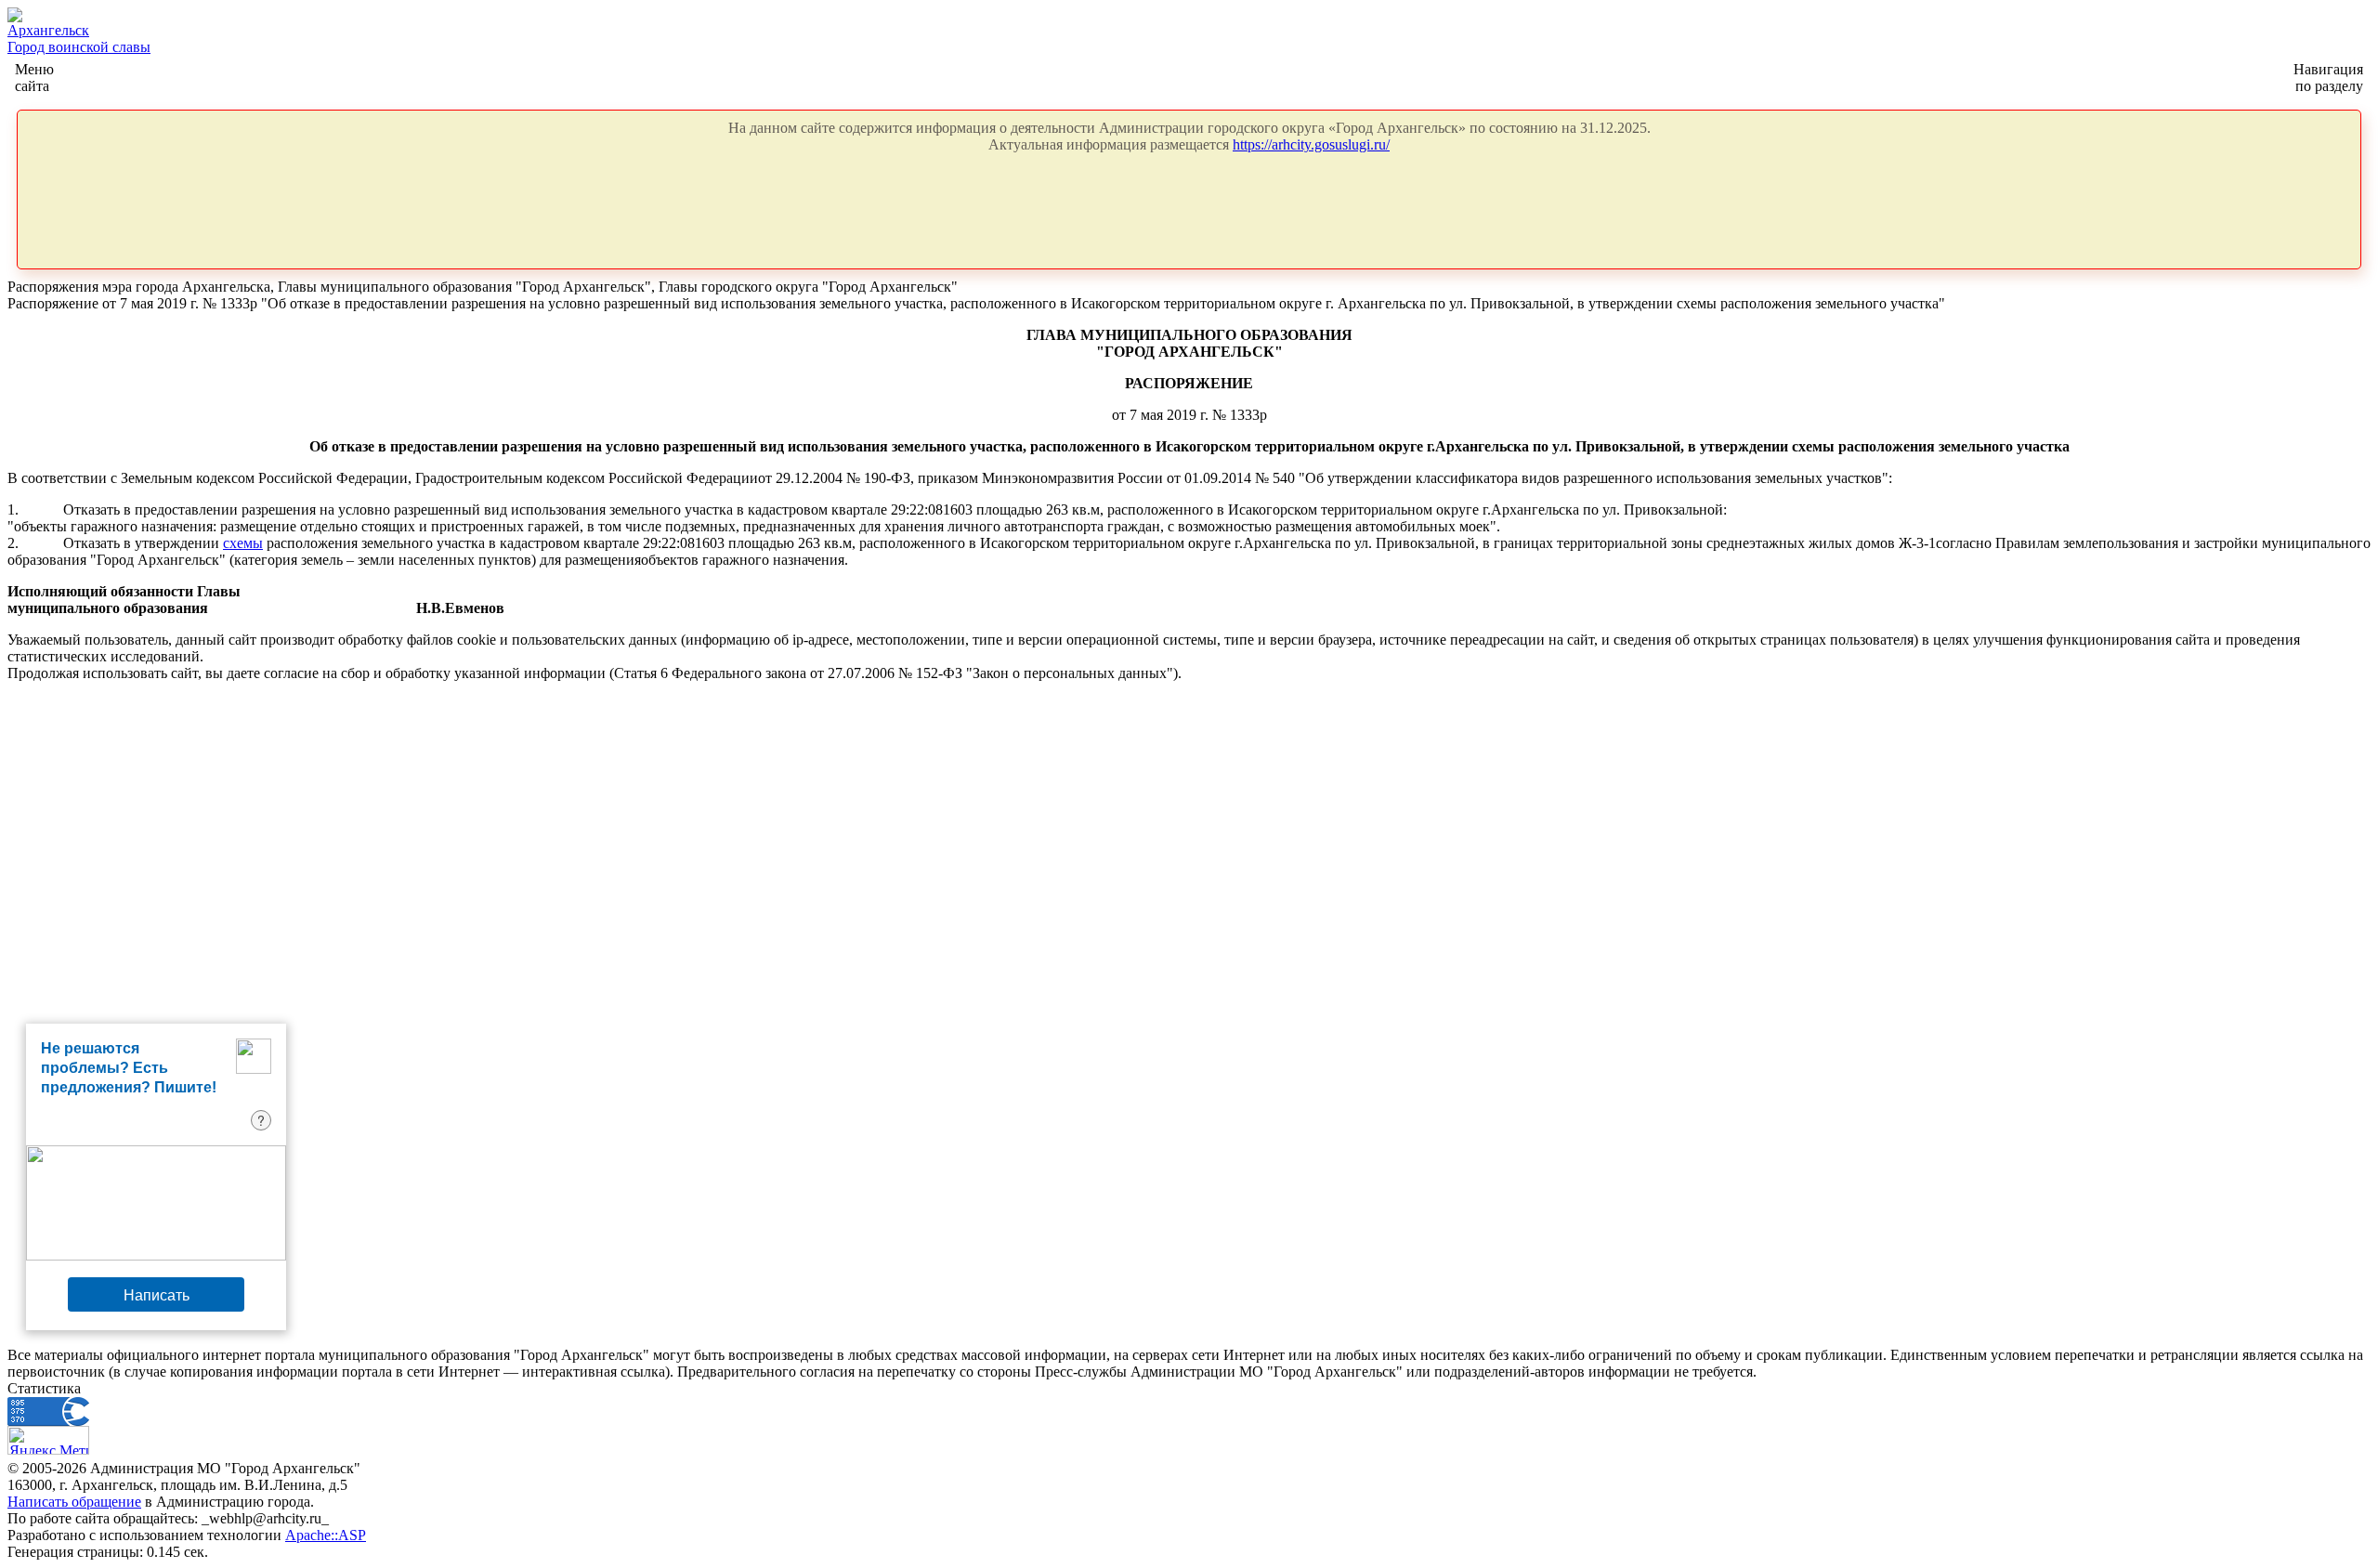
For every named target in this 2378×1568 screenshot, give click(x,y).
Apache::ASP (326, 1535)
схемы (243, 543)
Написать (157, 1294)
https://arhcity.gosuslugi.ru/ (1311, 144)
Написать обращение (74, 1502)
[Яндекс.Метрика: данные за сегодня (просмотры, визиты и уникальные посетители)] (48, 1440)
